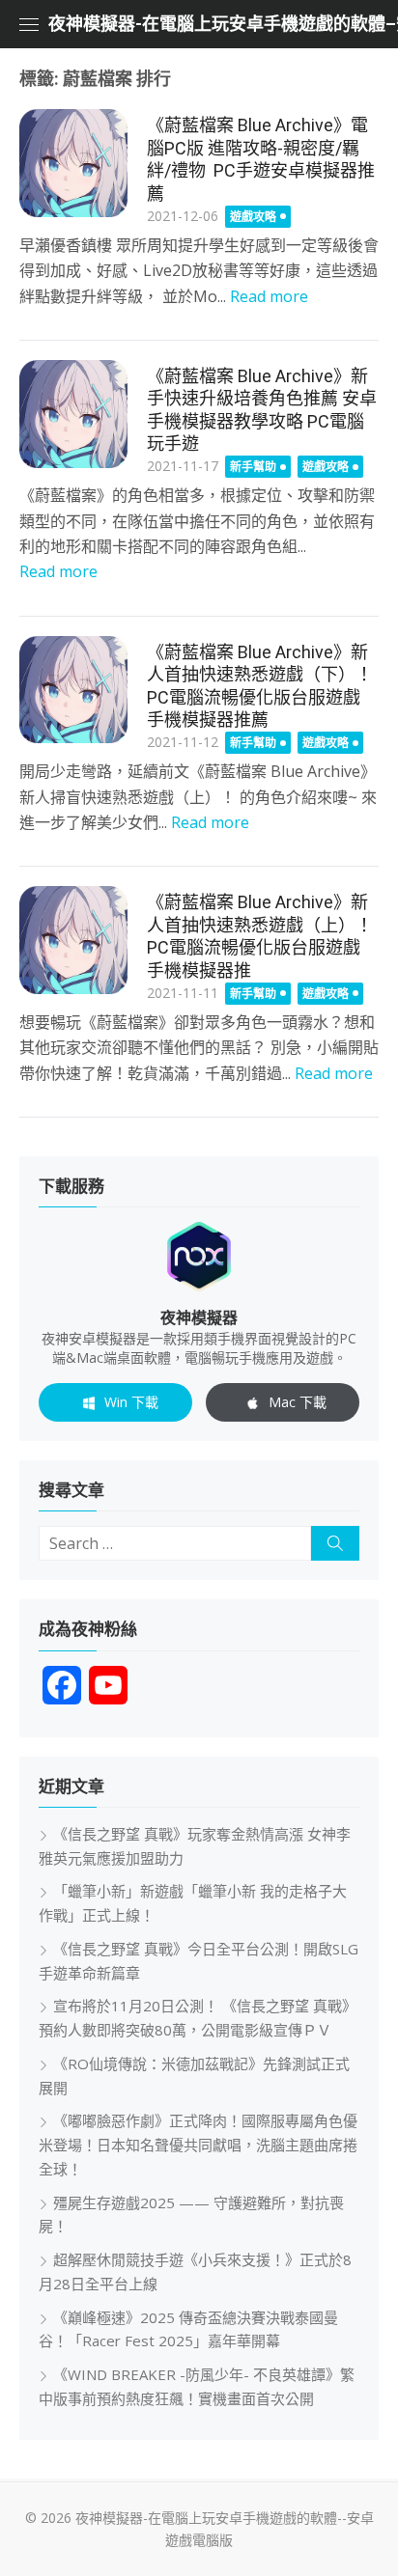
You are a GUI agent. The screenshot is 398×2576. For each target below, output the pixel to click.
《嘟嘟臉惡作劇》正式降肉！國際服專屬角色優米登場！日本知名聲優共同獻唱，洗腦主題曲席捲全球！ (198, 2145)
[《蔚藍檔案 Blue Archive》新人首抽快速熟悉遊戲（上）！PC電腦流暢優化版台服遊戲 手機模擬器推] (73, 940)
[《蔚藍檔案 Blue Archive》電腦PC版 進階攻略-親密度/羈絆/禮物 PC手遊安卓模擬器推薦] (73, 163)
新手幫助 (253, 467)
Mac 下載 (298, 1402)
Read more (269, 296)
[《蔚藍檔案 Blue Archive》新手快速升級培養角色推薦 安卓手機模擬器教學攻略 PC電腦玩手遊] (73, 414)
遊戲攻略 (253, 217)
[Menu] (29, 24)
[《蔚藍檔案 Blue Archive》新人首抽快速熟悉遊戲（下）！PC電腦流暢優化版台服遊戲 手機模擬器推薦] (73, 690)
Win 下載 (131, 1402)
